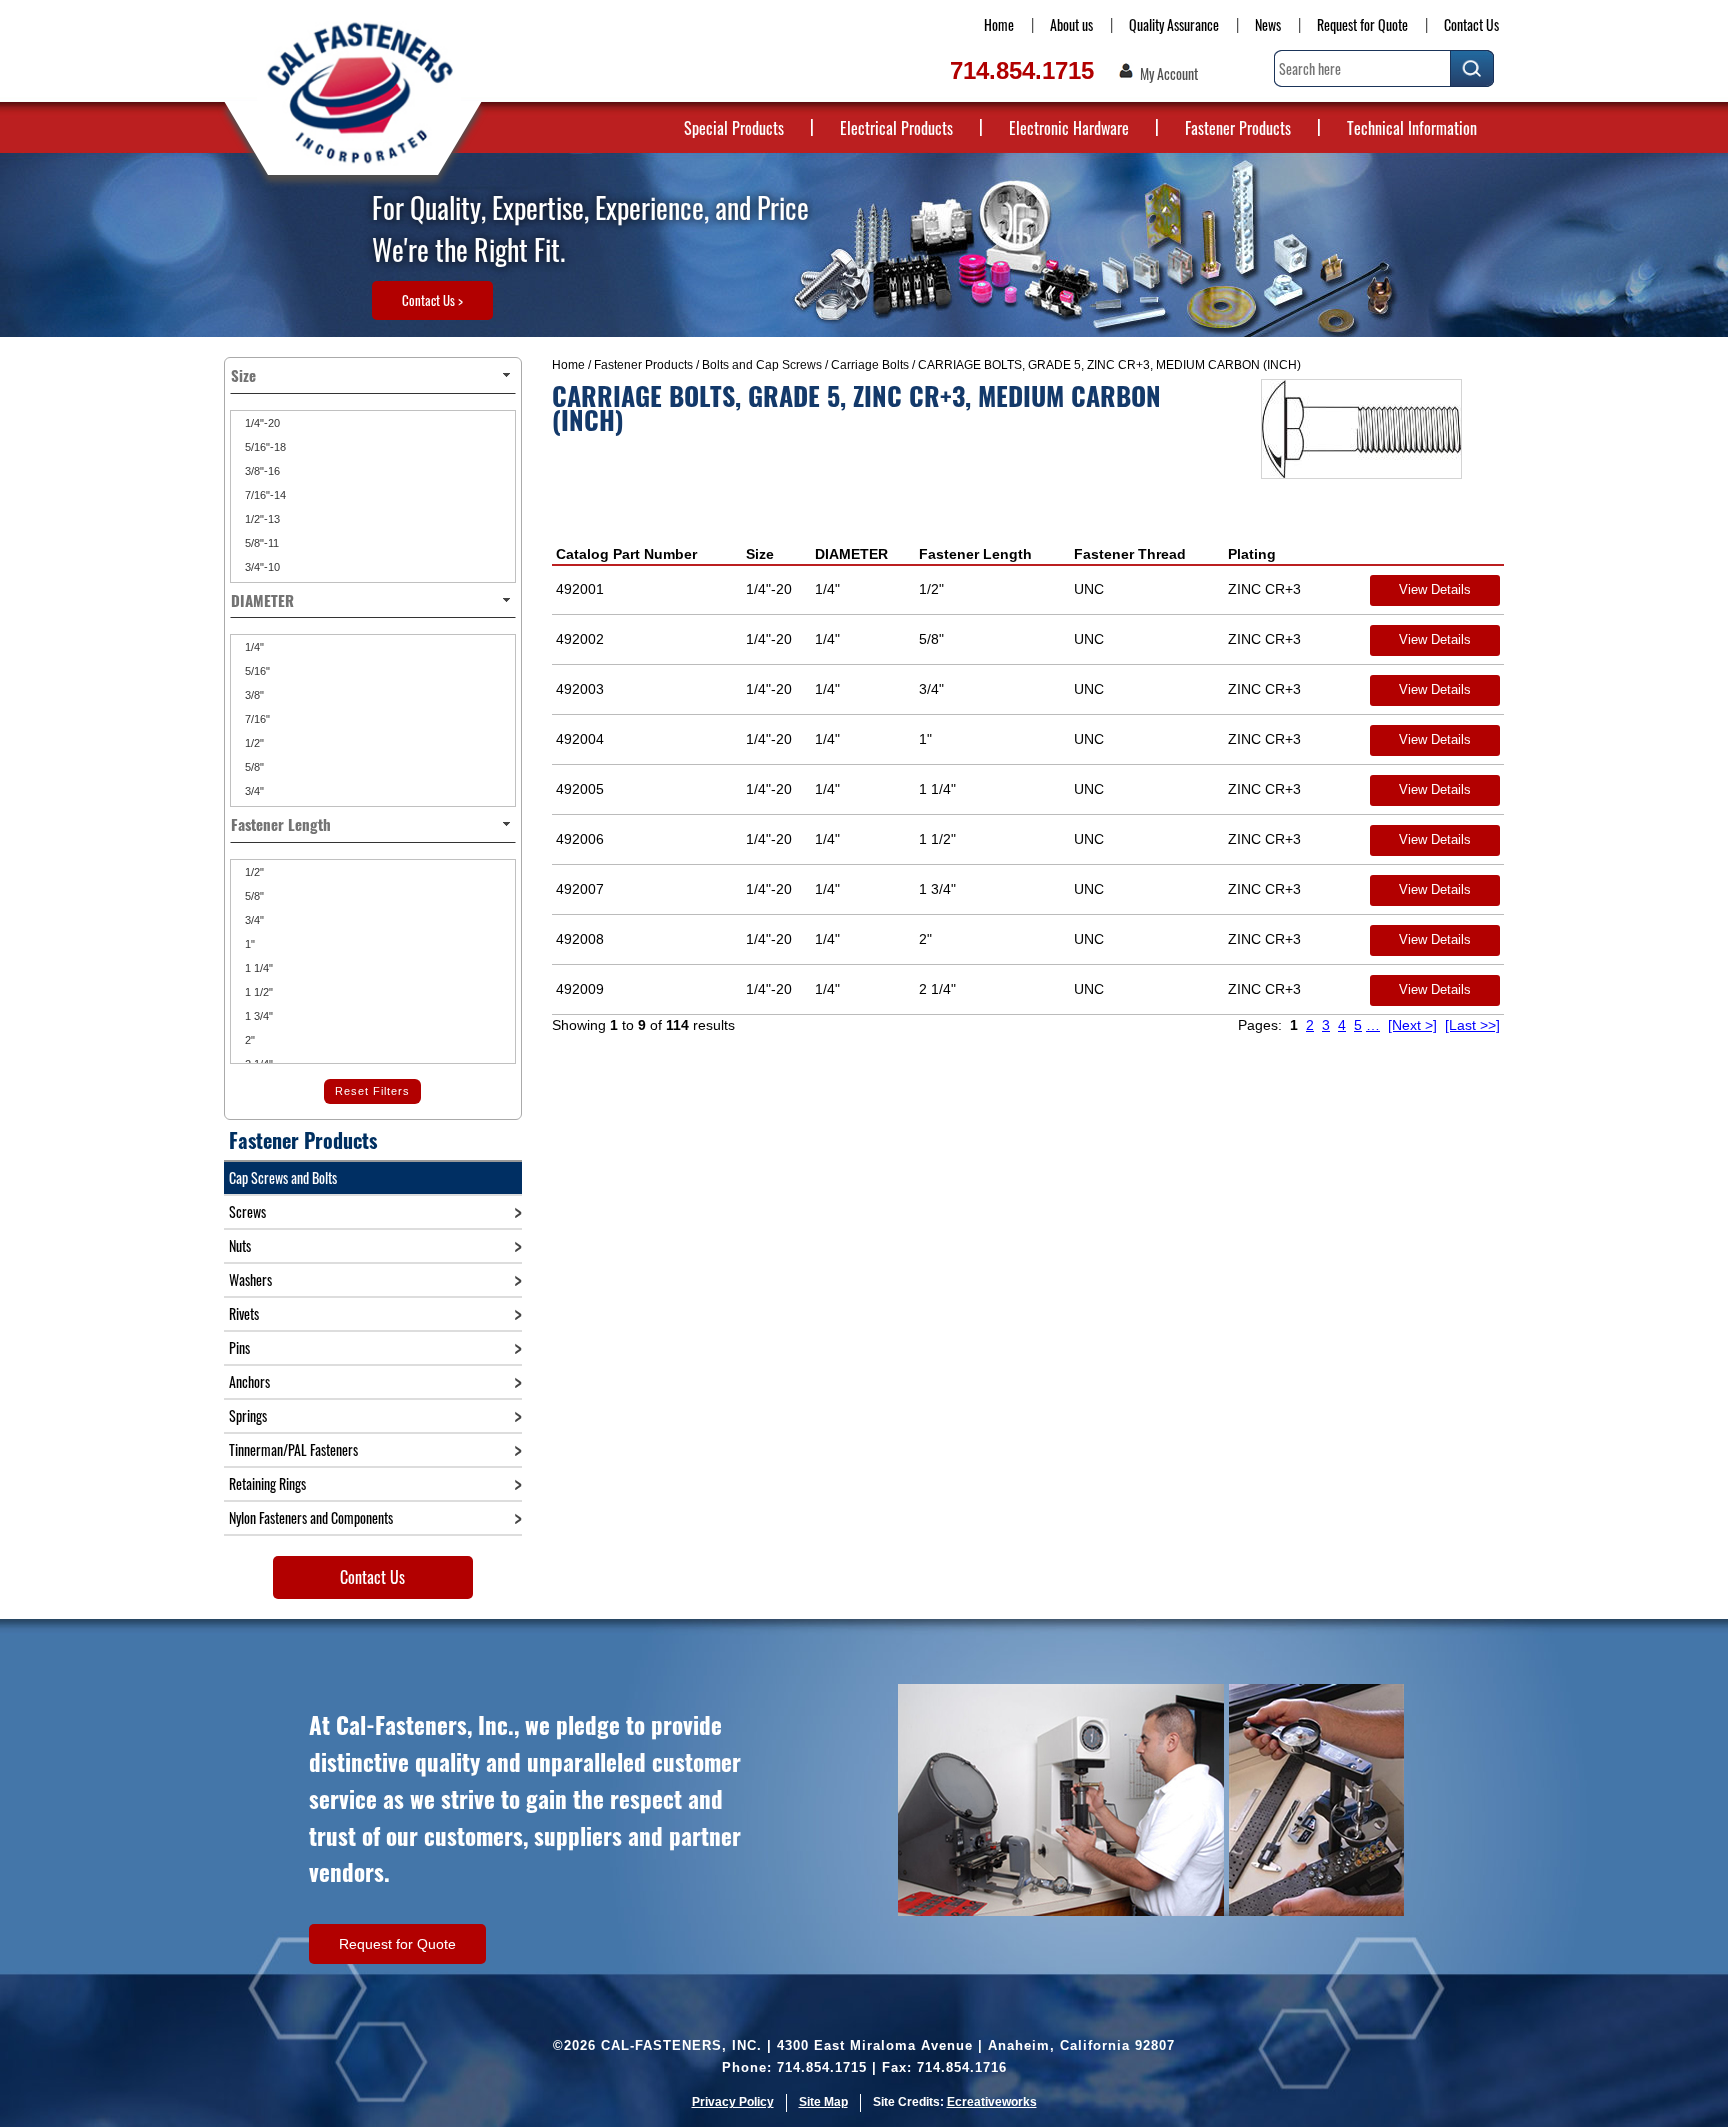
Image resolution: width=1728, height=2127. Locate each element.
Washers (250, 1279)
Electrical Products (896, 128)
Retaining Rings (267, 1483)
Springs (248, 1415)
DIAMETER (851, 554)
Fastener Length (975, 554)
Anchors (249, 1381)
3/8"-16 (261, 471)
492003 (580, 689)
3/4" (253, 791)
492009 (580, 989)
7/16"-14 (264, 495)
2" (248, 1040)
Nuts (240, 1245)
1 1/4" (257, 968)
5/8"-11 (260, 543)
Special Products (734, 128)
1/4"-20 (261, 423)
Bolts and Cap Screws (762, 365)
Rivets (244, 1313)
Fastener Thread (1130, 554)
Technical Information (1412, 128)
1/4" (253, 647)
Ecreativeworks (992, 2102)
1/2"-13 (261, 519)
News (1268, 24)
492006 (580, 839)
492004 (580, 739)
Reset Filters (372, 1091)
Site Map (823, 2102)
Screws (247, 1211)
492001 (580, 589)
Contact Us (1471, 24)
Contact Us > (432, 300)
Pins (239, 1347)
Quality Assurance (1174, 24)
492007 (580, 889)
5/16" (256, 671)
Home (999, 24)
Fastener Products (1238, 128)
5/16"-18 (264, 447)
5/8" (253, 767)
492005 (580, 789)
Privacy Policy (733, 2102)
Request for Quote (1362, 24)
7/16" (256, 719)
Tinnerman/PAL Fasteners (293, 1449)
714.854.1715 (1022, 70)
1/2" (253, 743)
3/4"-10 (261, 567)
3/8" (253, 695)
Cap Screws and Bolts (283, 1177)
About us (1071, 24)
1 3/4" (257, 1016)
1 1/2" (257, 992)
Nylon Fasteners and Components (311, 1517)
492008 (580, 939)
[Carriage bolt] (1361, 429)
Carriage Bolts (870, 365)
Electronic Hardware (1069, 128)
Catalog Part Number (626, 554)
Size (760, 554)
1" (248, 944)
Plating (1252, 554)
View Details (1435, 589)
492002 (580, 639)
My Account (1169, 74)
